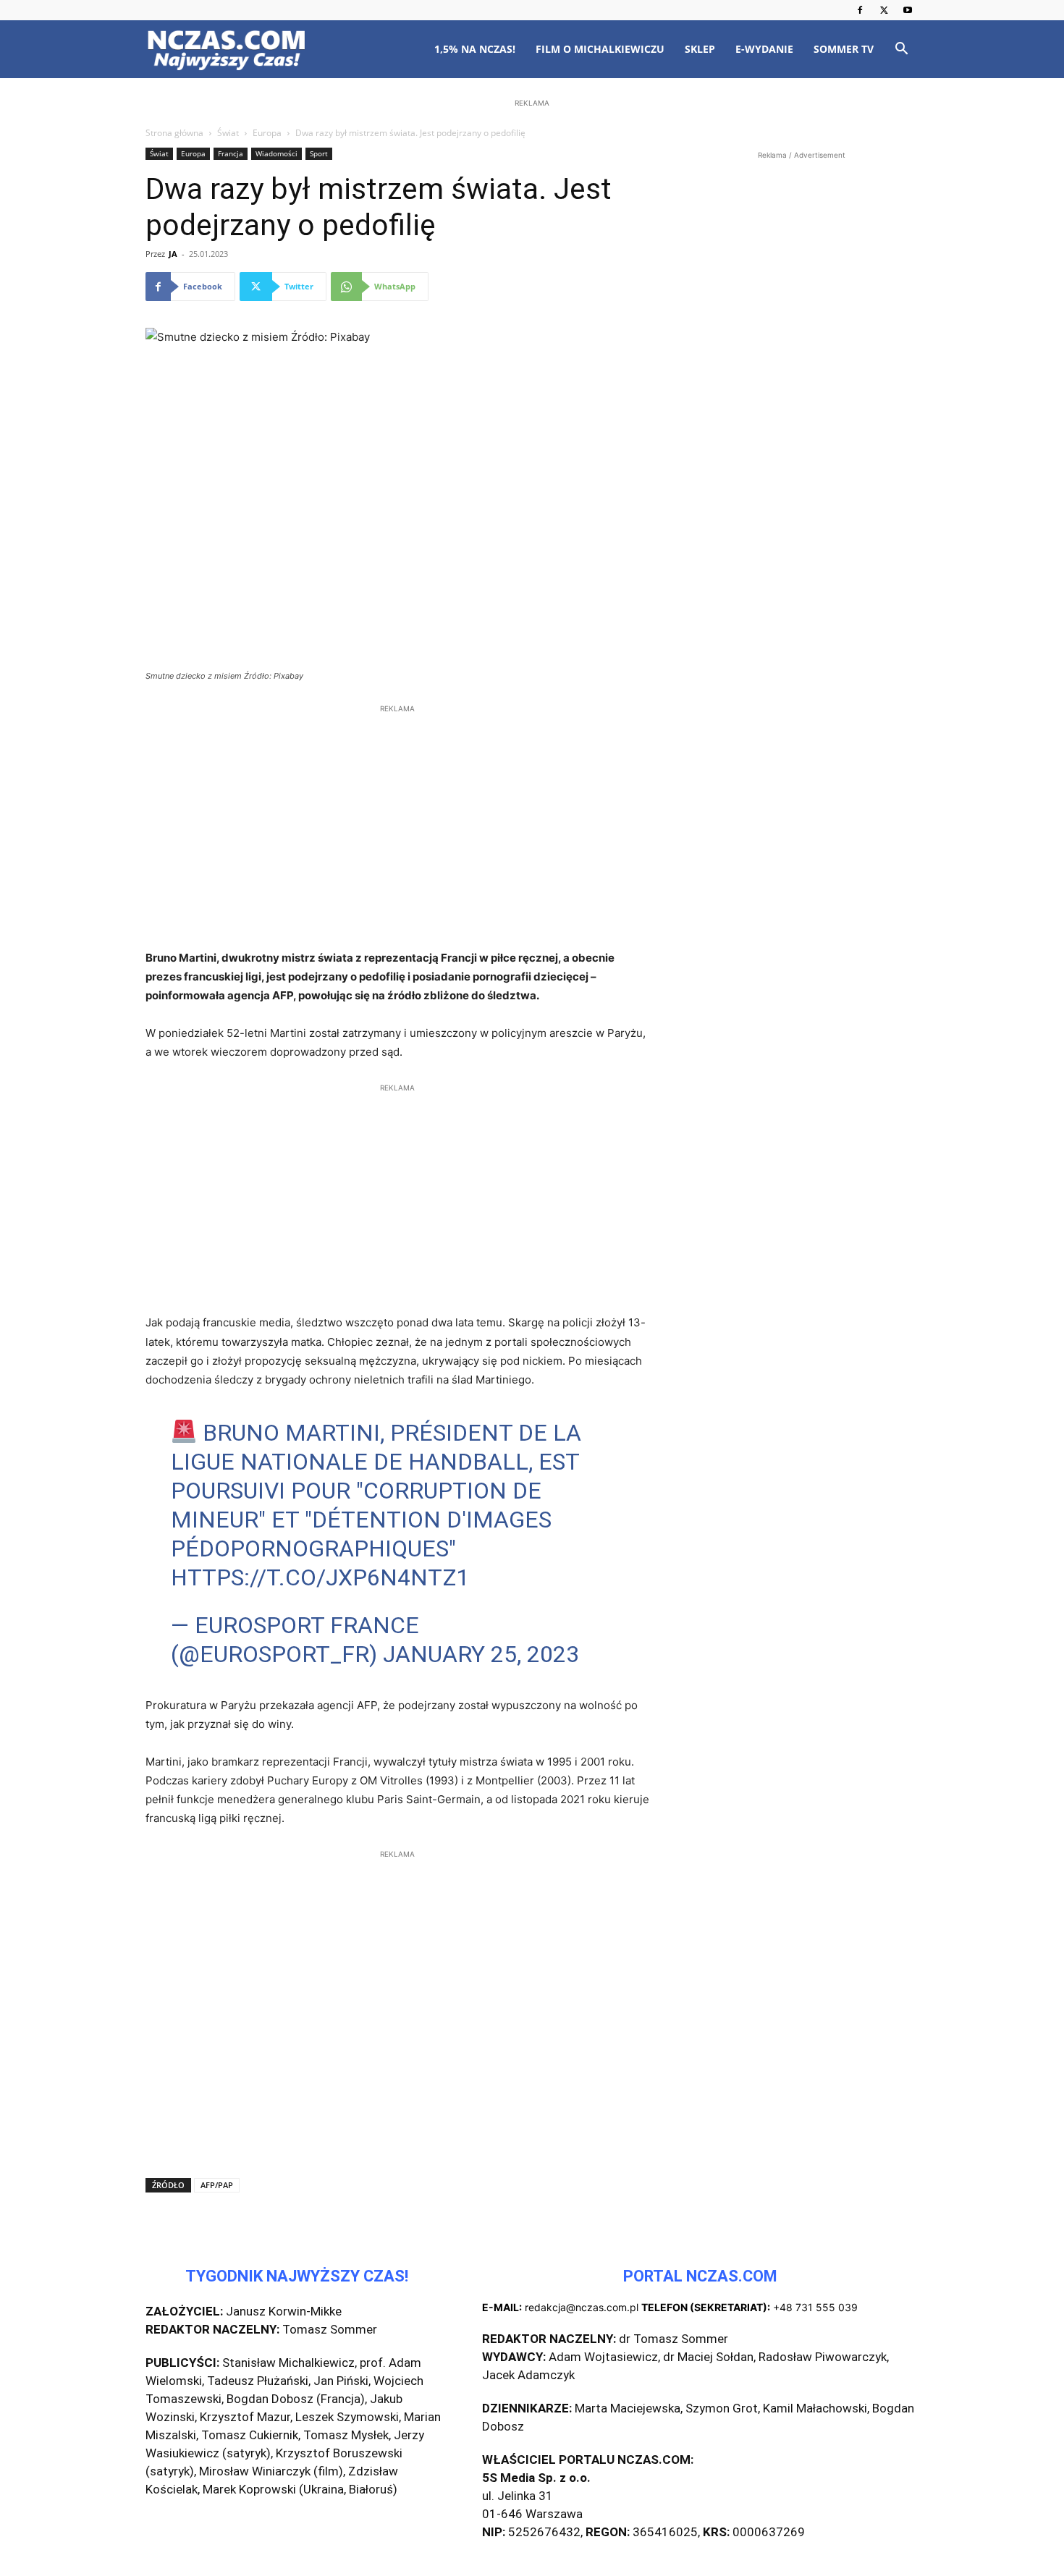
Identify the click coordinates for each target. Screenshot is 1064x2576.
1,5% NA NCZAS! (475, 49)
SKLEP (700, 49)
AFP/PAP (217, 2185)
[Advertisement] (532, 204)
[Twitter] (884, 10)
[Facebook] (860, 10)
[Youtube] (908, 10)
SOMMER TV (844, 49)
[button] (901, 50)
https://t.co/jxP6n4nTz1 (320, 1577)
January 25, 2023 (481, 1654)
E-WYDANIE (764, 49)
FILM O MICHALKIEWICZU (600, 49)
